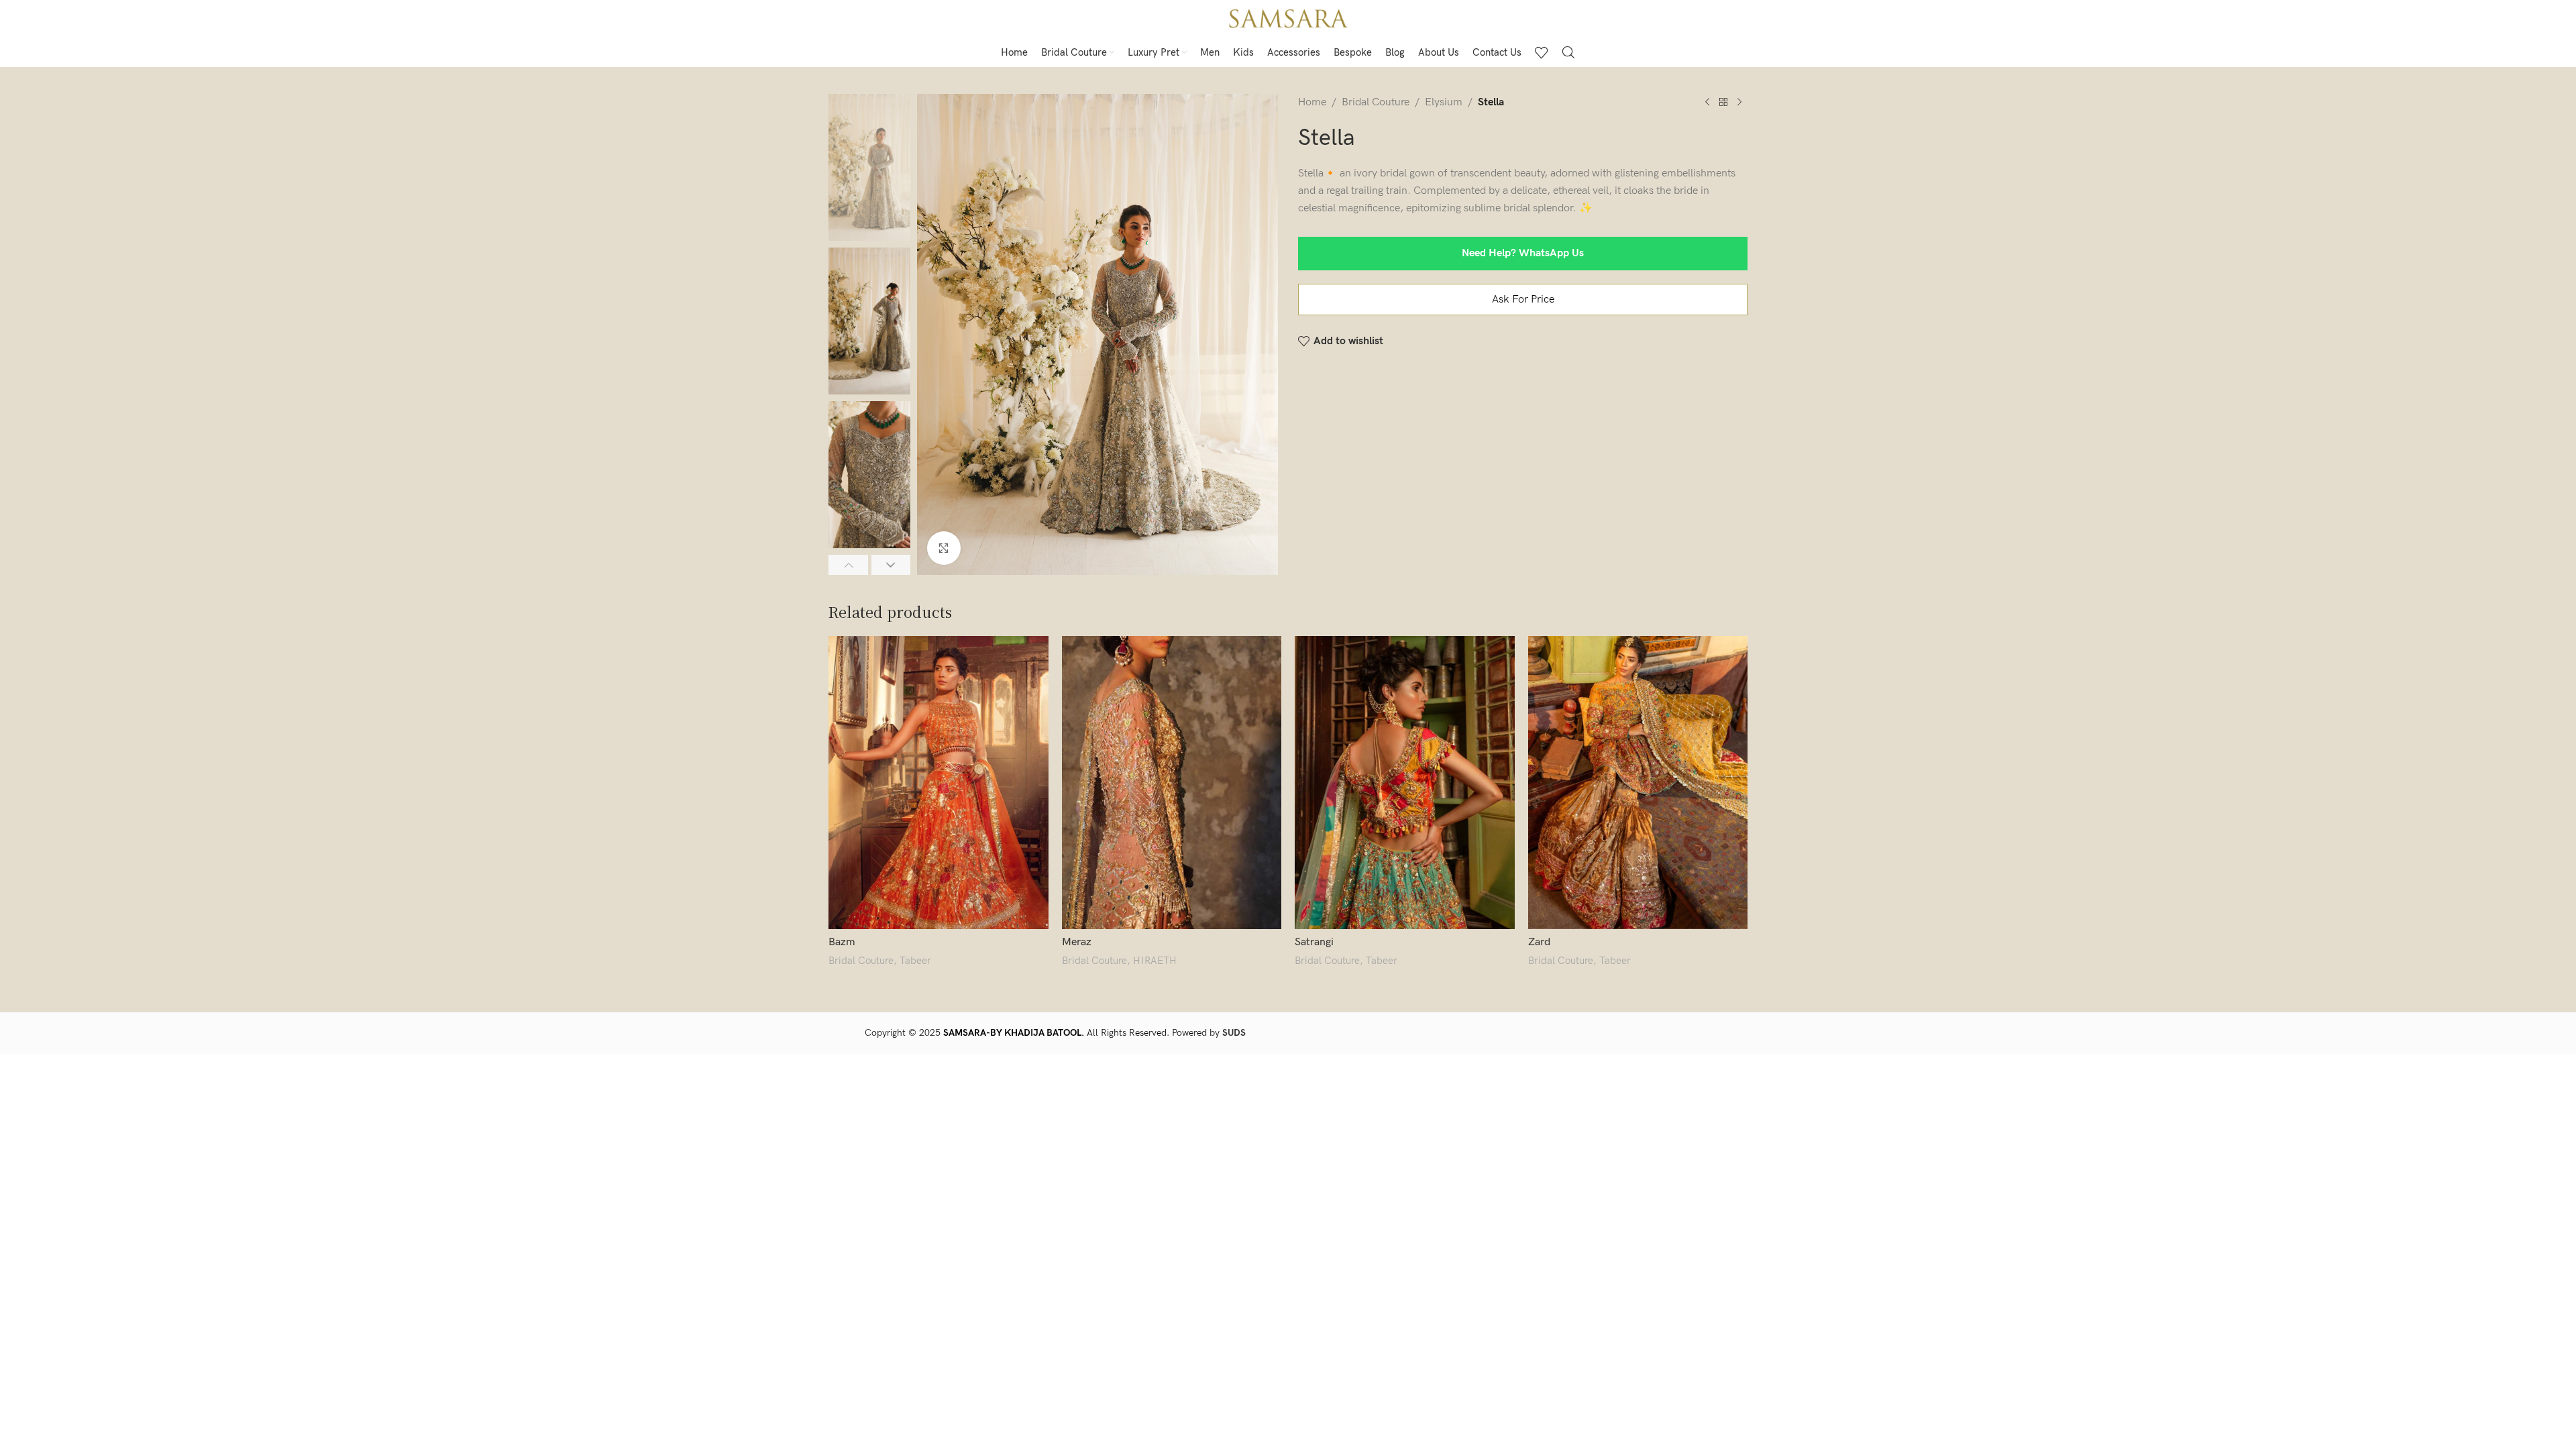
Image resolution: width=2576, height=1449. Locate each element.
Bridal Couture (1376, 102)
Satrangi (1314, 942)
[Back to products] (1723, 103)
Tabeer (915, 961)
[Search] (1568, 52)
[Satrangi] (1405, 783)
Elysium (1444, 102)
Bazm (842, 942)
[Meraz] (1172, 783)
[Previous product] (1707, 103)
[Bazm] (938, 783)
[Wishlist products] (1542, 52)
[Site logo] (1288, 18)
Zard (1539, 942)
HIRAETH (1155, 961)
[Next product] (1739, 103)
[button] (848, 565)
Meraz (1077, 942)
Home (1312, 102)
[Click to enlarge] (944, 548)
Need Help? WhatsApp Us (1523, 253)
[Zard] (1638, 783)
